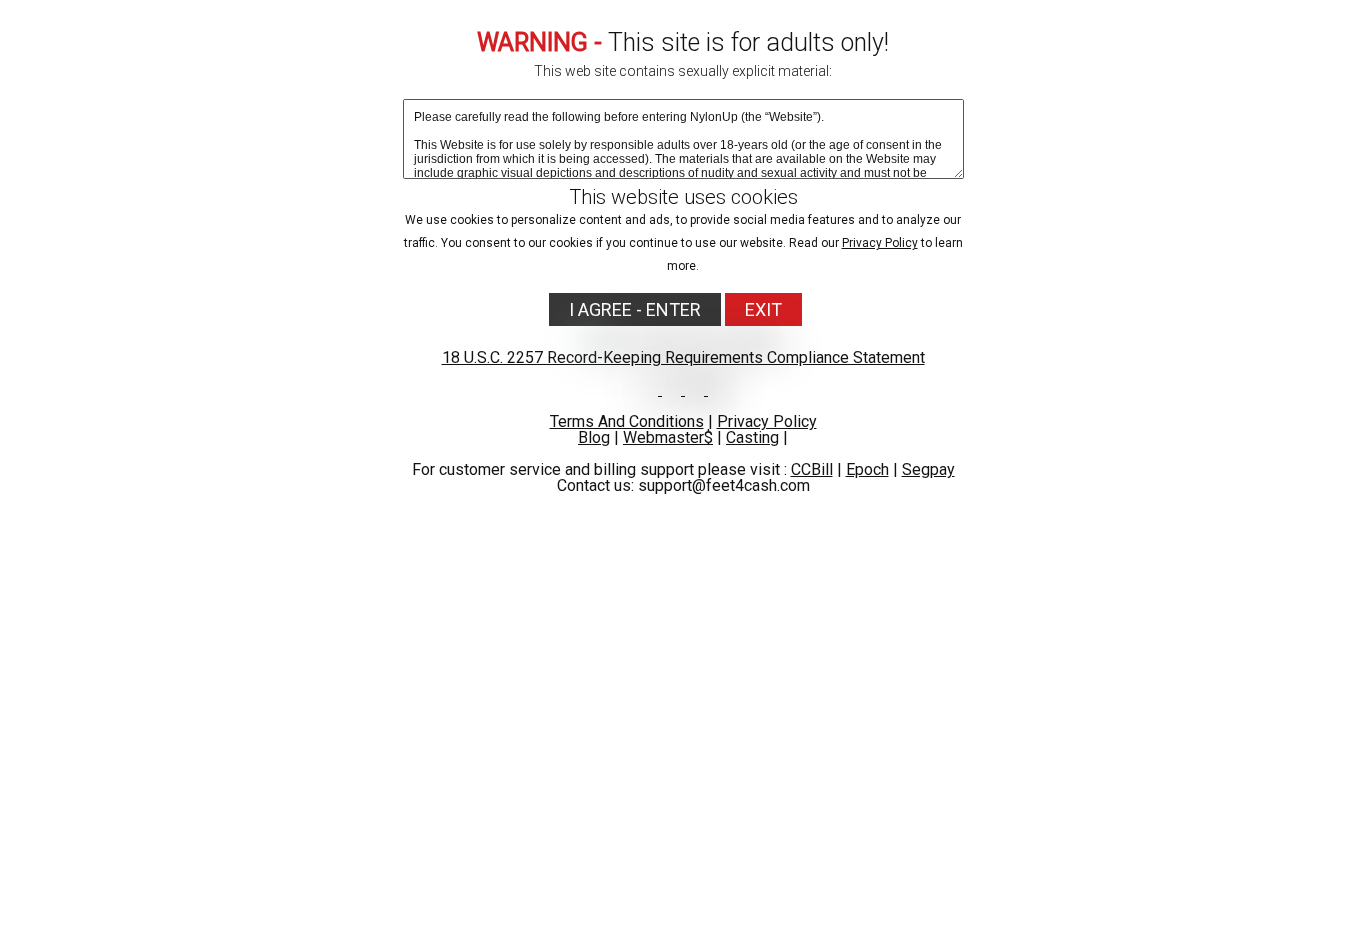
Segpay (928, 469)
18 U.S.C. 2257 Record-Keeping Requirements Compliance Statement (683, 357)
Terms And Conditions (627, 421)
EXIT (763, 309)
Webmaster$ (668, 437)
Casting (752, 437)
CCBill (812, 469)
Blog (594, 437)
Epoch (867, 469)
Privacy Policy (880, 243)
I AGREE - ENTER (635, 309)
